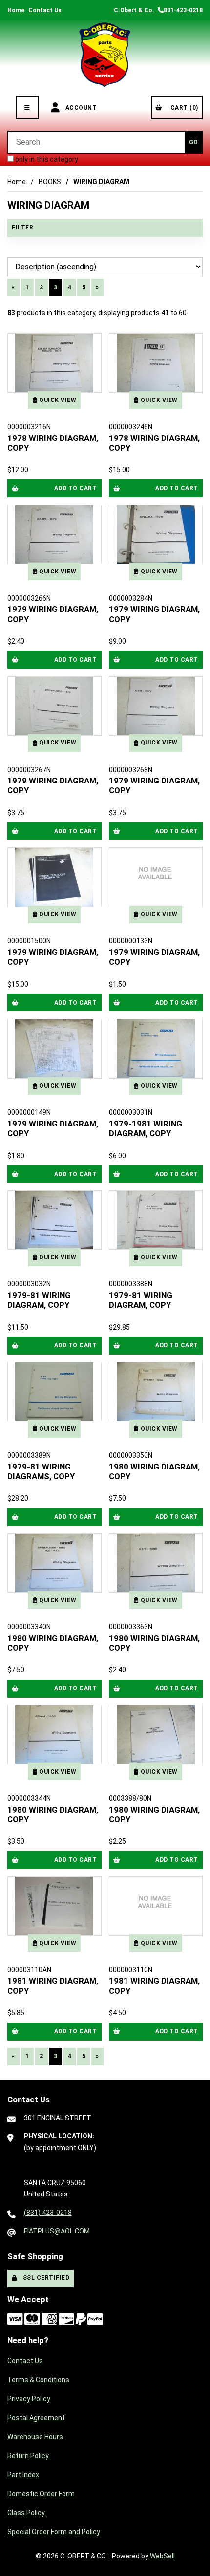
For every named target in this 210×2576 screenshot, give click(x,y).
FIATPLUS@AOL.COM (57, 2231)
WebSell (162, 2556)
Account (80, 108)
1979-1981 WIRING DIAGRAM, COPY (146, 1128)
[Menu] (27, 108)
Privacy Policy (29, 2399)
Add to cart (76, 488)
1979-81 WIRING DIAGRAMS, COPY (41, 1471)
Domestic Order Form (41, 2494)
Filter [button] (22, 228)
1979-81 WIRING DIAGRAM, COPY (39, 1300)
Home (16, 10)
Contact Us (45, 10)
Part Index (23, 2475)
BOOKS (50, 182)
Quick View (58, 400)
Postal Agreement (36, 2418)
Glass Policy (26, 2513)
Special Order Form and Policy (54, 2532)
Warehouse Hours (35, 2437)
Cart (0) (183, 108)
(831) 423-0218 (48, 2213)
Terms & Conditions (38, 2380)
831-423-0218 (183, 10)
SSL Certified (45, 2278)
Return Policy (28, 2456)
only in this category (46, 159)
